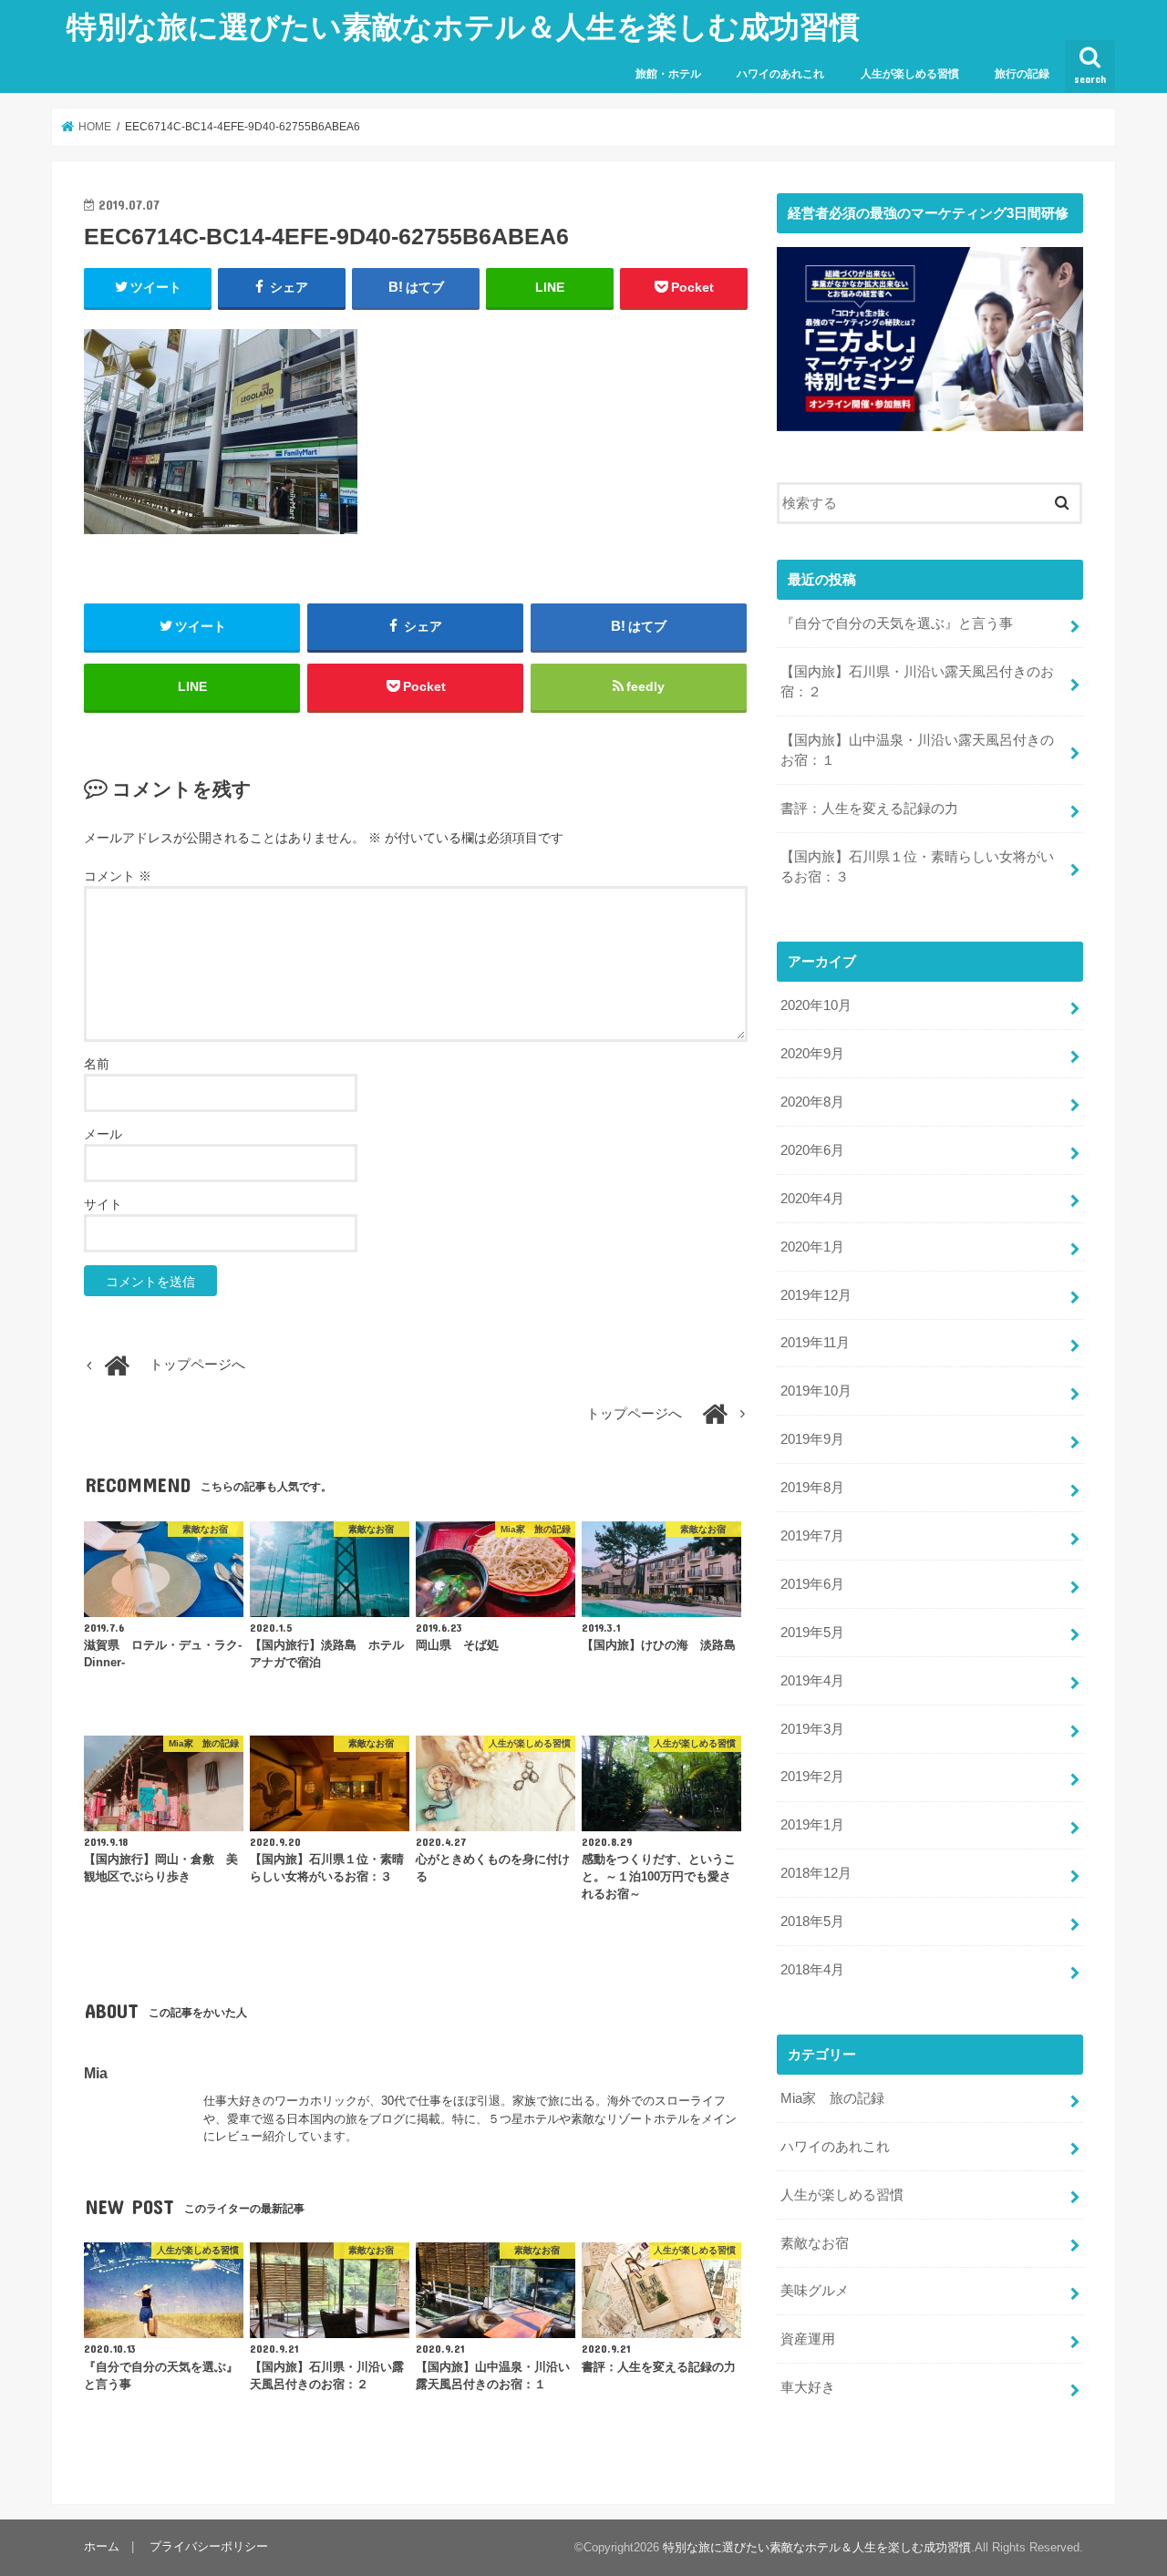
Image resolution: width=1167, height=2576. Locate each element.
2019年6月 (812, 1584)
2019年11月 (815, 1343)
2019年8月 (812, 1488)
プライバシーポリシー (209, 2546)
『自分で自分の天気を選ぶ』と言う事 (897, 623)
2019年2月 (812, 1777)
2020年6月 (812, 1150)
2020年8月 (812, 1102)
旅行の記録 (1022, 74)
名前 (97, 1064)
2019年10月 (816, 1391)
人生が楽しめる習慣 (910, 74)
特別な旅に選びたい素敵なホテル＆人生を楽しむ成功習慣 (463, 26)
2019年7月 (812, 1536)
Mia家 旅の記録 (832, 2098)
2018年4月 (812, 1970)
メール (103, 1134)
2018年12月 (816, 1873)
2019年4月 (812, 1681)
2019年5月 (812, 1633)
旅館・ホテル (668, 74)
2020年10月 (816, 1005)
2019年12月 (816, 1295)
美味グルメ (815, 2291)
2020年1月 (812, 1247)
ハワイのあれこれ (780, 74)
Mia (96, 2073)
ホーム (102, 2546)
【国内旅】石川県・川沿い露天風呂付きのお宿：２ (917, 682)
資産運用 (808, 2339)
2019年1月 (812, 1825)
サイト (103, 1204)
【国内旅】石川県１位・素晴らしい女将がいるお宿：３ (917, 867)
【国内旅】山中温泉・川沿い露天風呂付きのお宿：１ (917, 750)
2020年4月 (812, 1199)
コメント (118, 876)
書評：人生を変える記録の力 (869, 809)
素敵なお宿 (815, 2243)
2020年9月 (812, 1054)
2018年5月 (812, 1922)
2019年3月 (812, 1729)
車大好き (808, 2387)
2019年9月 (812, 1439)
